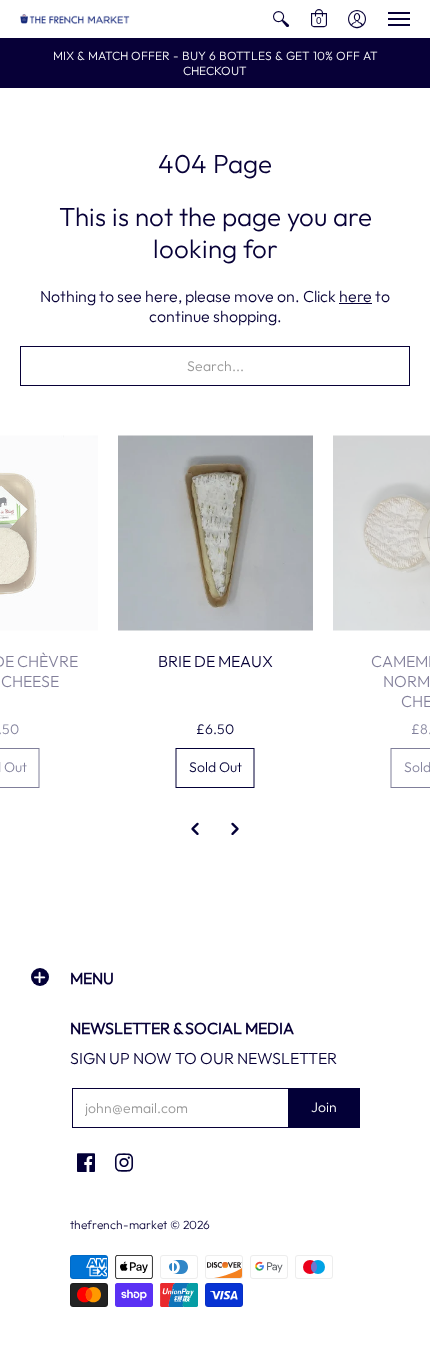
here (355, 296)
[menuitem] (281, 19)
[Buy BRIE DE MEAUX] (215, 533)
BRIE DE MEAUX (215, 661)
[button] (281, 19)
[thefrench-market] (75, 19)
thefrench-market (118, 1224)
